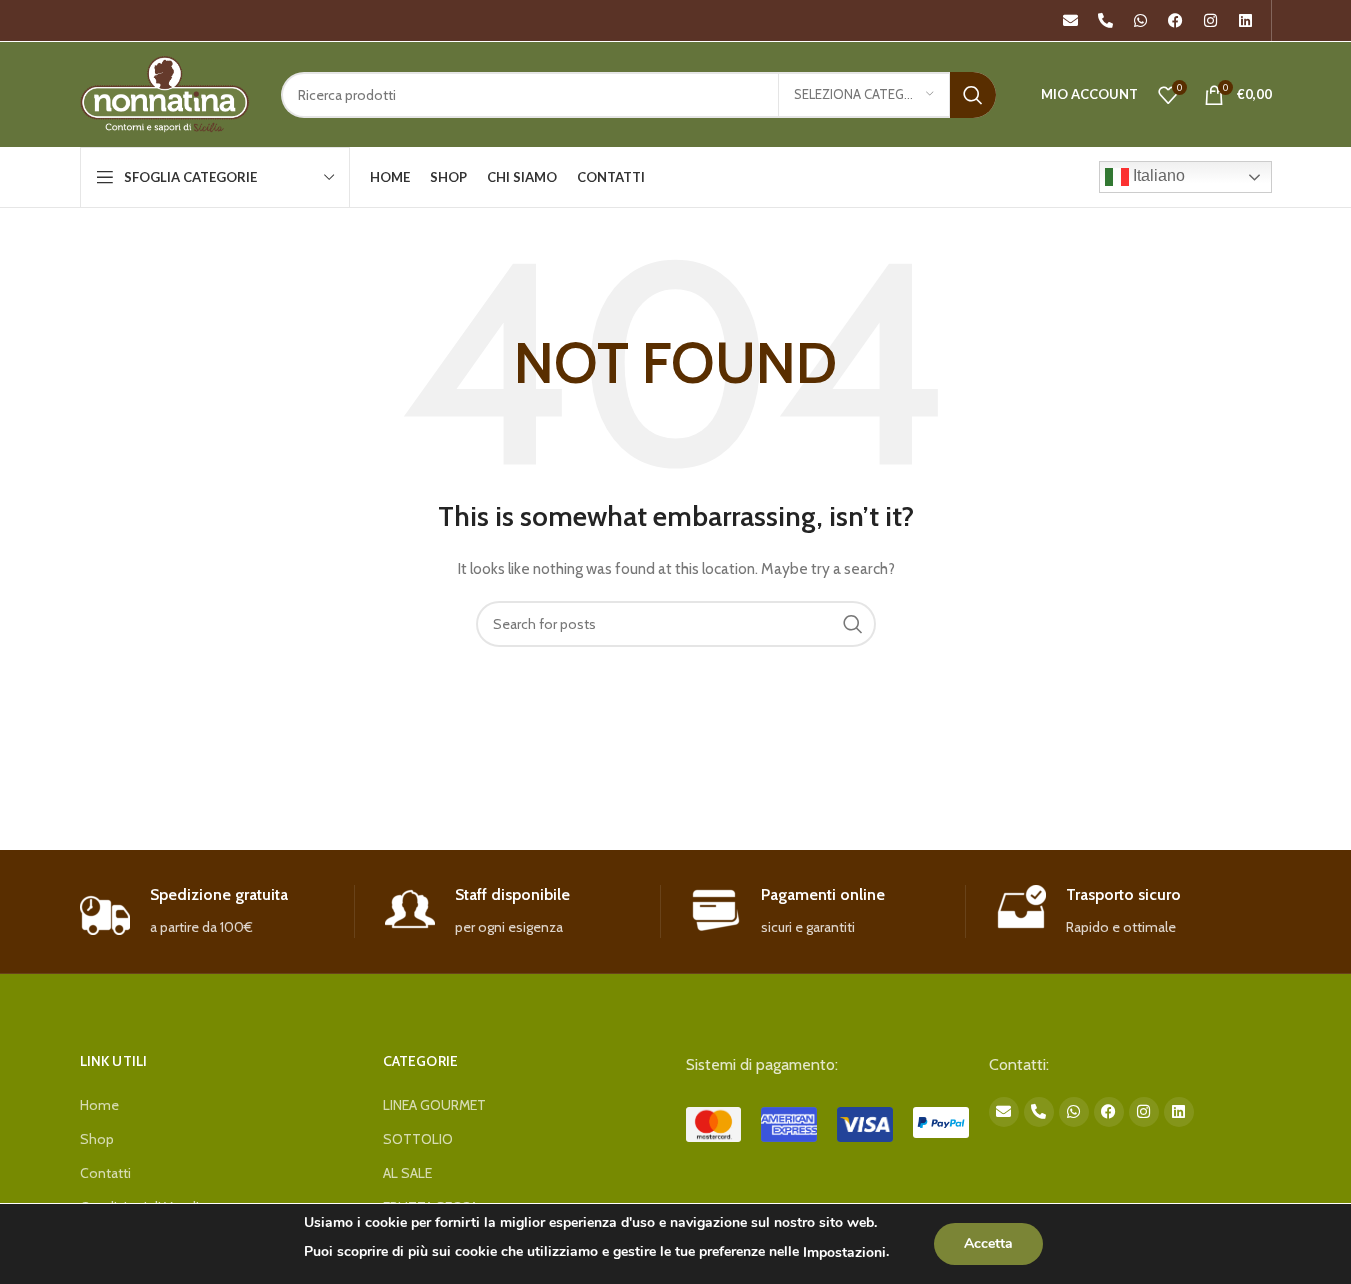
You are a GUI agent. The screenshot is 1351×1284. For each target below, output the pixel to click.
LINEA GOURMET (434, 1105)
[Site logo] (165, 93)
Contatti (105, 1173)
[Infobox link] (217, 911)
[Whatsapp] (1141, 21)
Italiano (1157, 175)
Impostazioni (844, 1252)
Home (99, 1105)
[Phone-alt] (1106, 21)
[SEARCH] (973, 95)
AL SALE (407, 1173)
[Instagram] (1211, 21)
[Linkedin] (1246, 21)
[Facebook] (1176, 21)
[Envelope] (1071, 21)
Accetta (988, 1243)
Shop (97, 1139)
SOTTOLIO (418, 1139)
